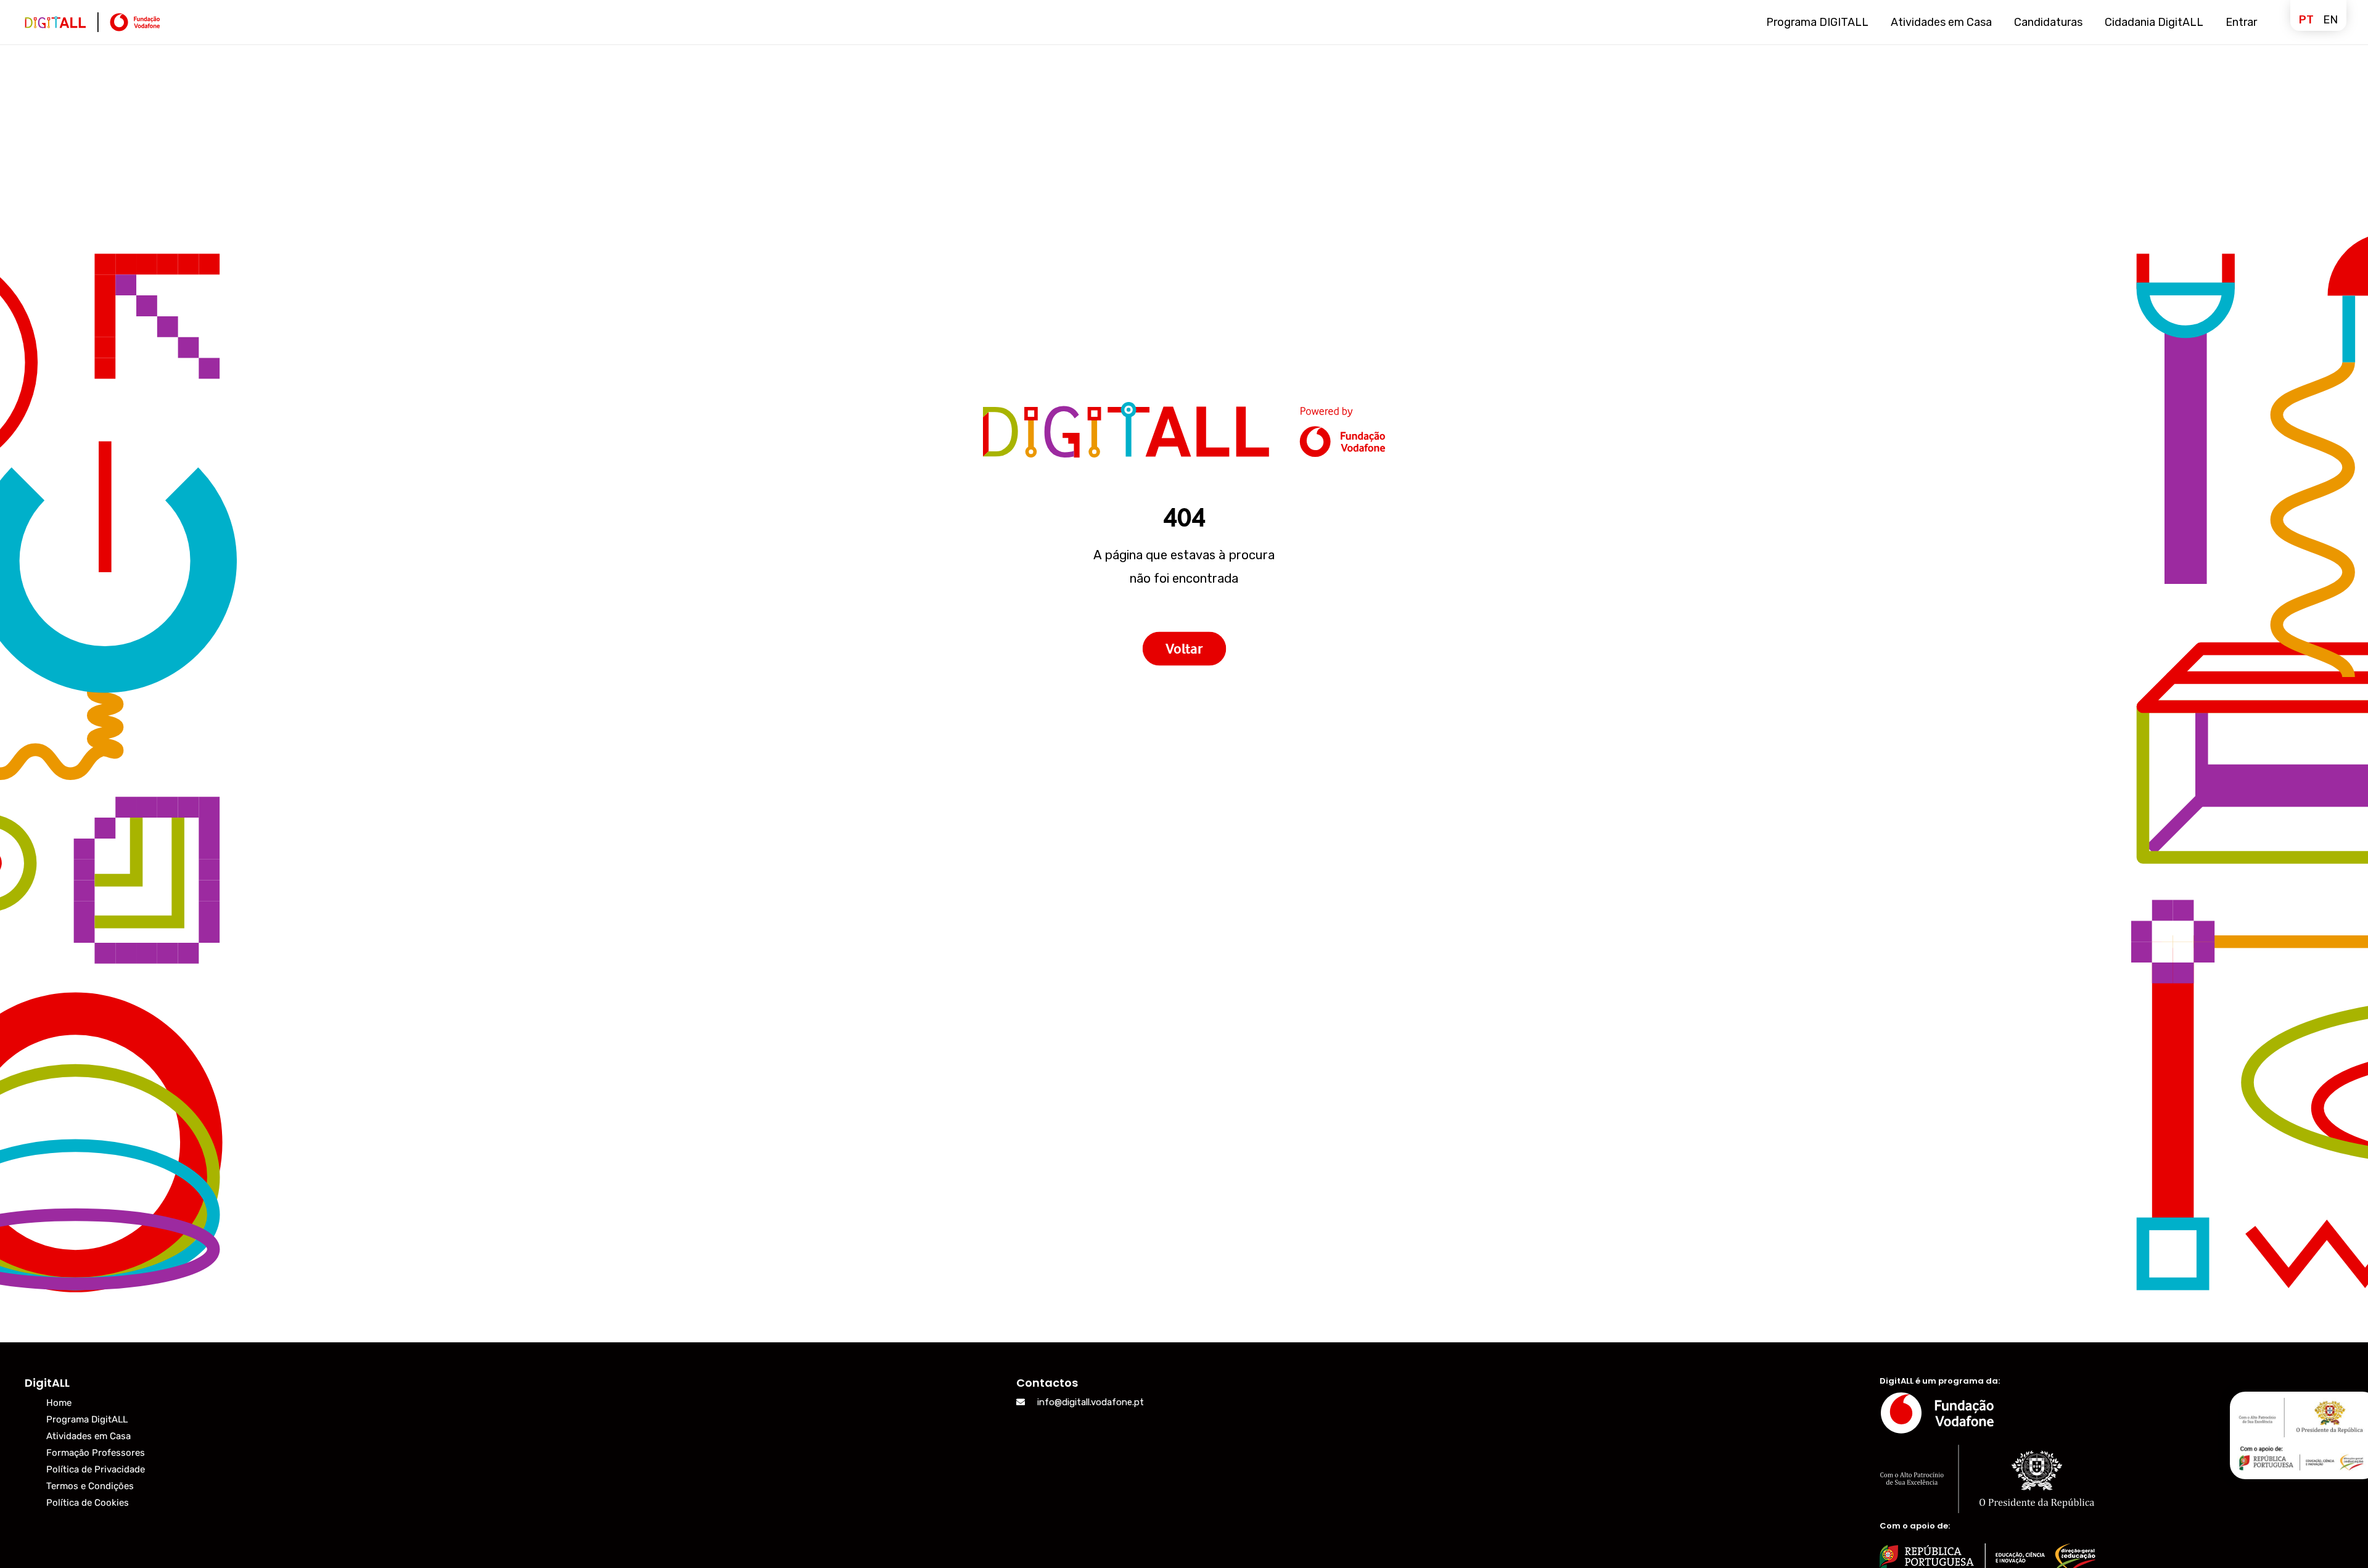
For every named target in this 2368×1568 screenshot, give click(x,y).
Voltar (1184, 649)
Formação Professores (96, 1453)
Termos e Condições (90, 1486)
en (2330, 20)
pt (2306, 20)
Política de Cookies (88, 1503)
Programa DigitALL (87, 1419)
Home (59, 1403)
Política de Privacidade (96, 1469)
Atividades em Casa (88, 1436)
